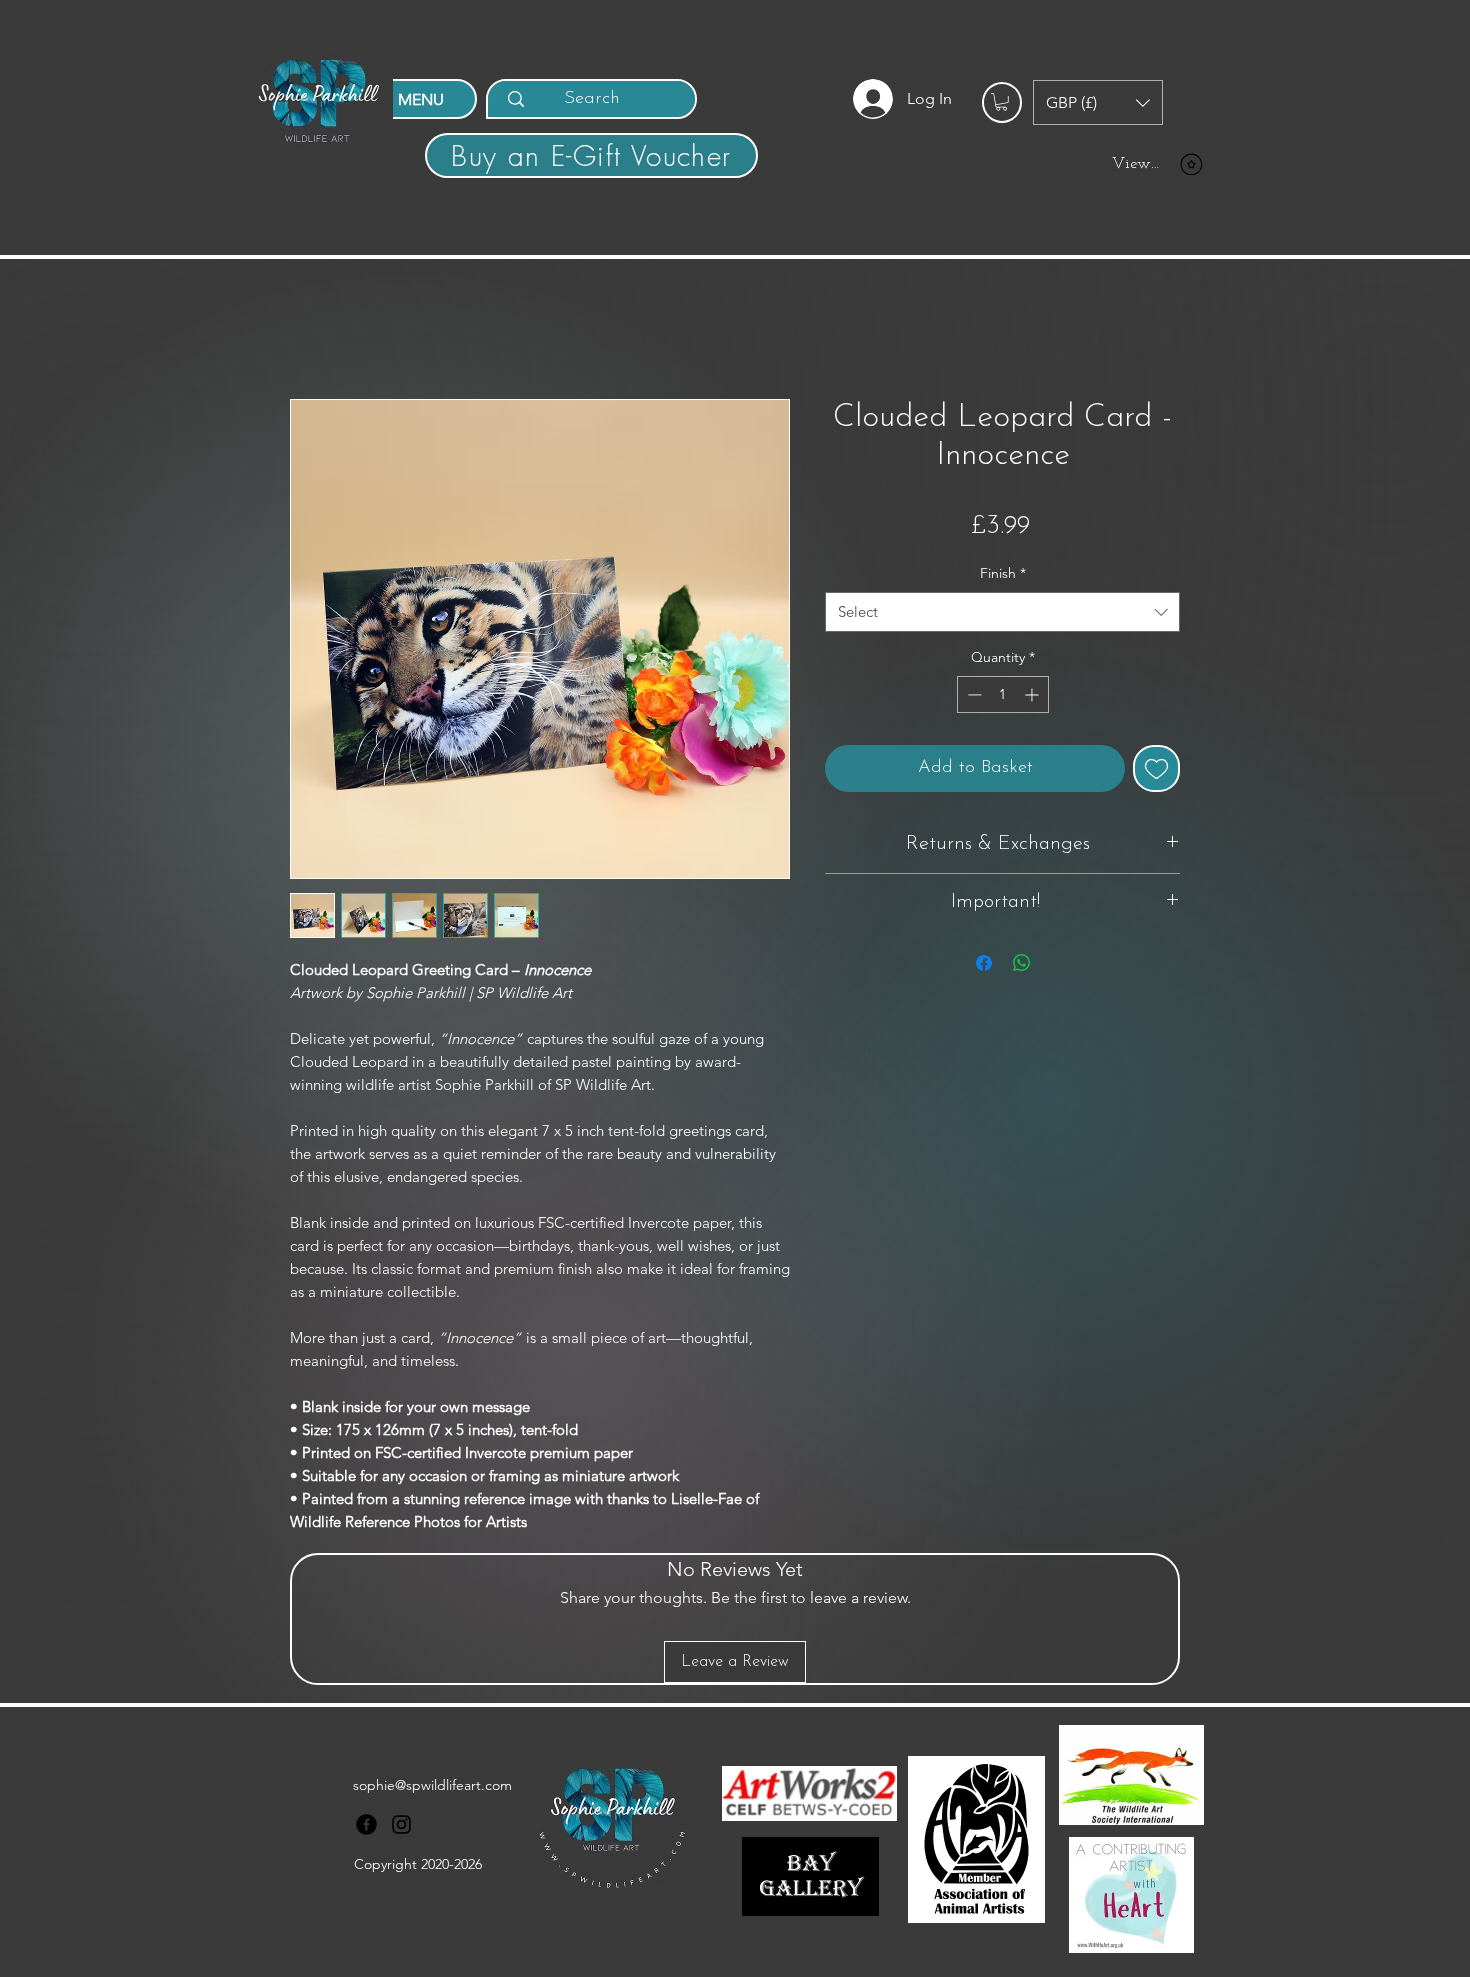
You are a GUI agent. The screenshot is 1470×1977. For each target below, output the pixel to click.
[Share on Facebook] (984, 963)
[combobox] (1002, 612)
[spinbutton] (1003, 694)
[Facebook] (366, 1824)
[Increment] (1033, 694)
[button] (1001, 102)
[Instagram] (401, 1824)
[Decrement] (972, 694)
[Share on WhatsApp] (1022, 963)
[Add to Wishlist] (1156, 768)
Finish (1003, 573)
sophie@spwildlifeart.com (432, 1785)
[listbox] (1098, 102)
